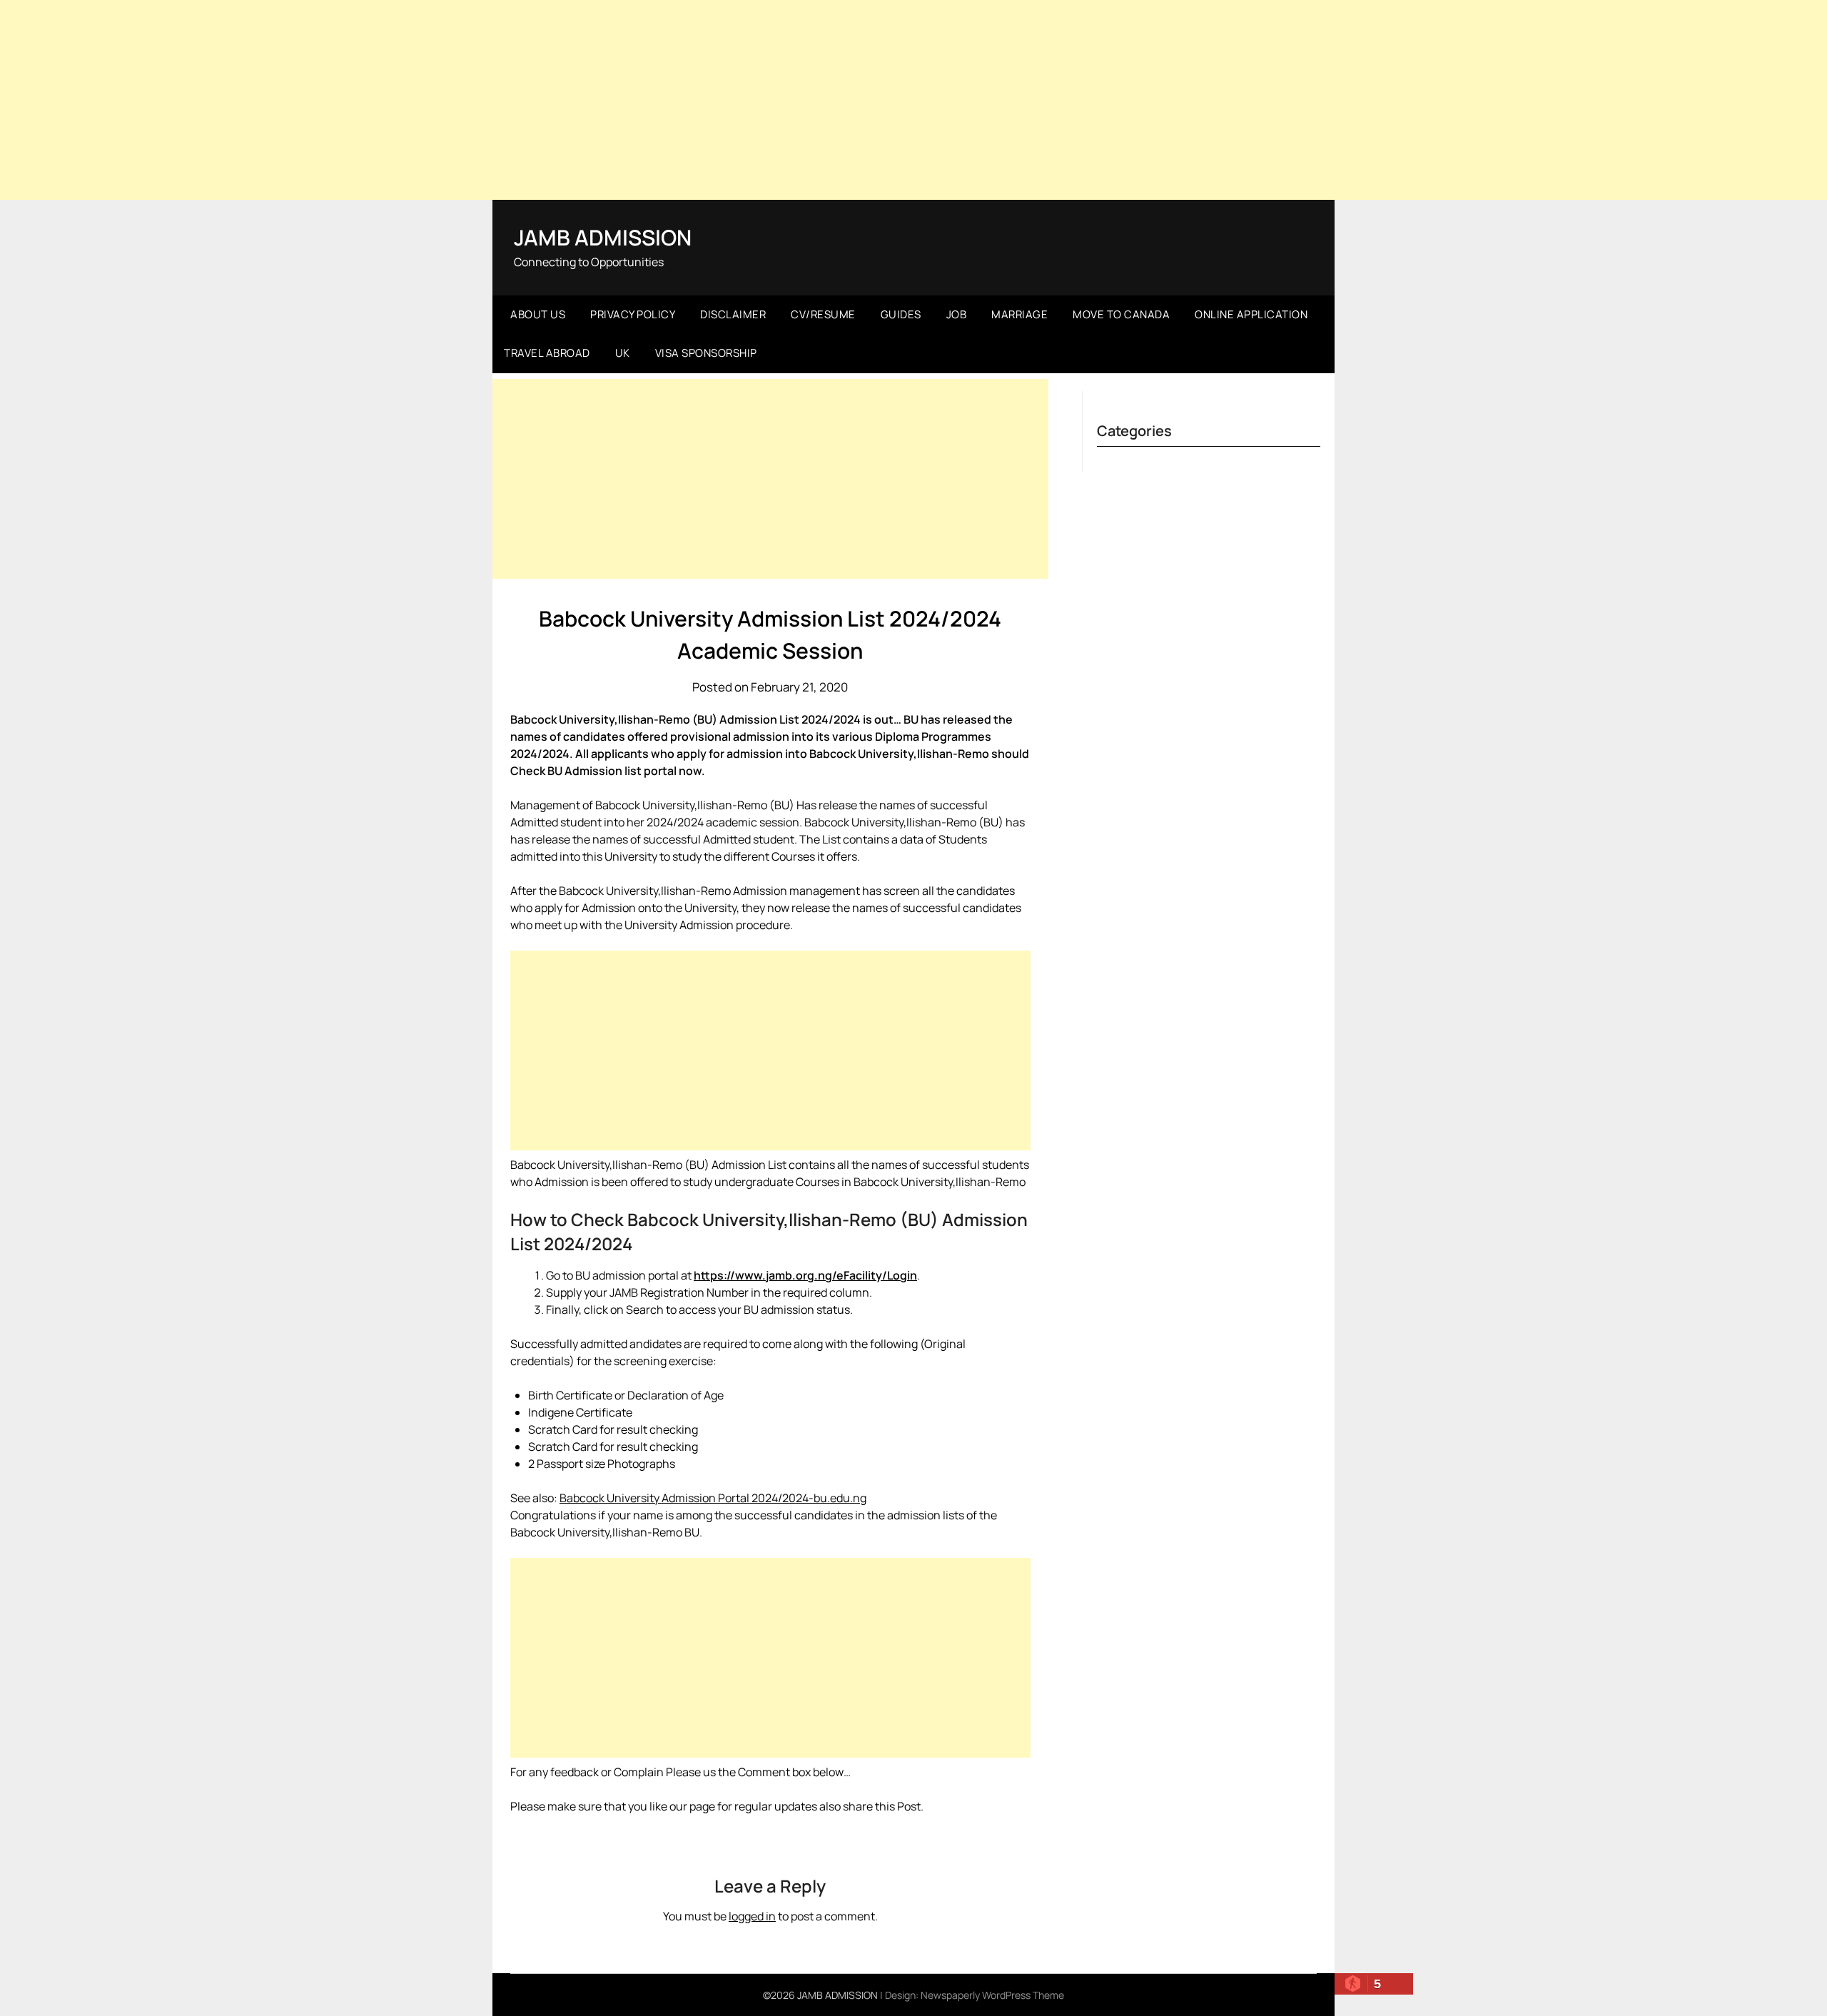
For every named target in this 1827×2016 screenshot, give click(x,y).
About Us (538, 314)
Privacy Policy (633, 314)
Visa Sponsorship (706, 353)
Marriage (1019, 314)
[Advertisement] (913, 100)
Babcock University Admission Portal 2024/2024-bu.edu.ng (713, 1498)
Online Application (1251, 314)
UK (623, 353)
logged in (752, 1916)
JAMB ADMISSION (603, 237)
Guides (901, 314)
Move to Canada (1121, 314)
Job (957, 314)
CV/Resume (823, 314)
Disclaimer (733, 314)
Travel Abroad (547, 353)
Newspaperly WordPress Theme (992, 1995)
